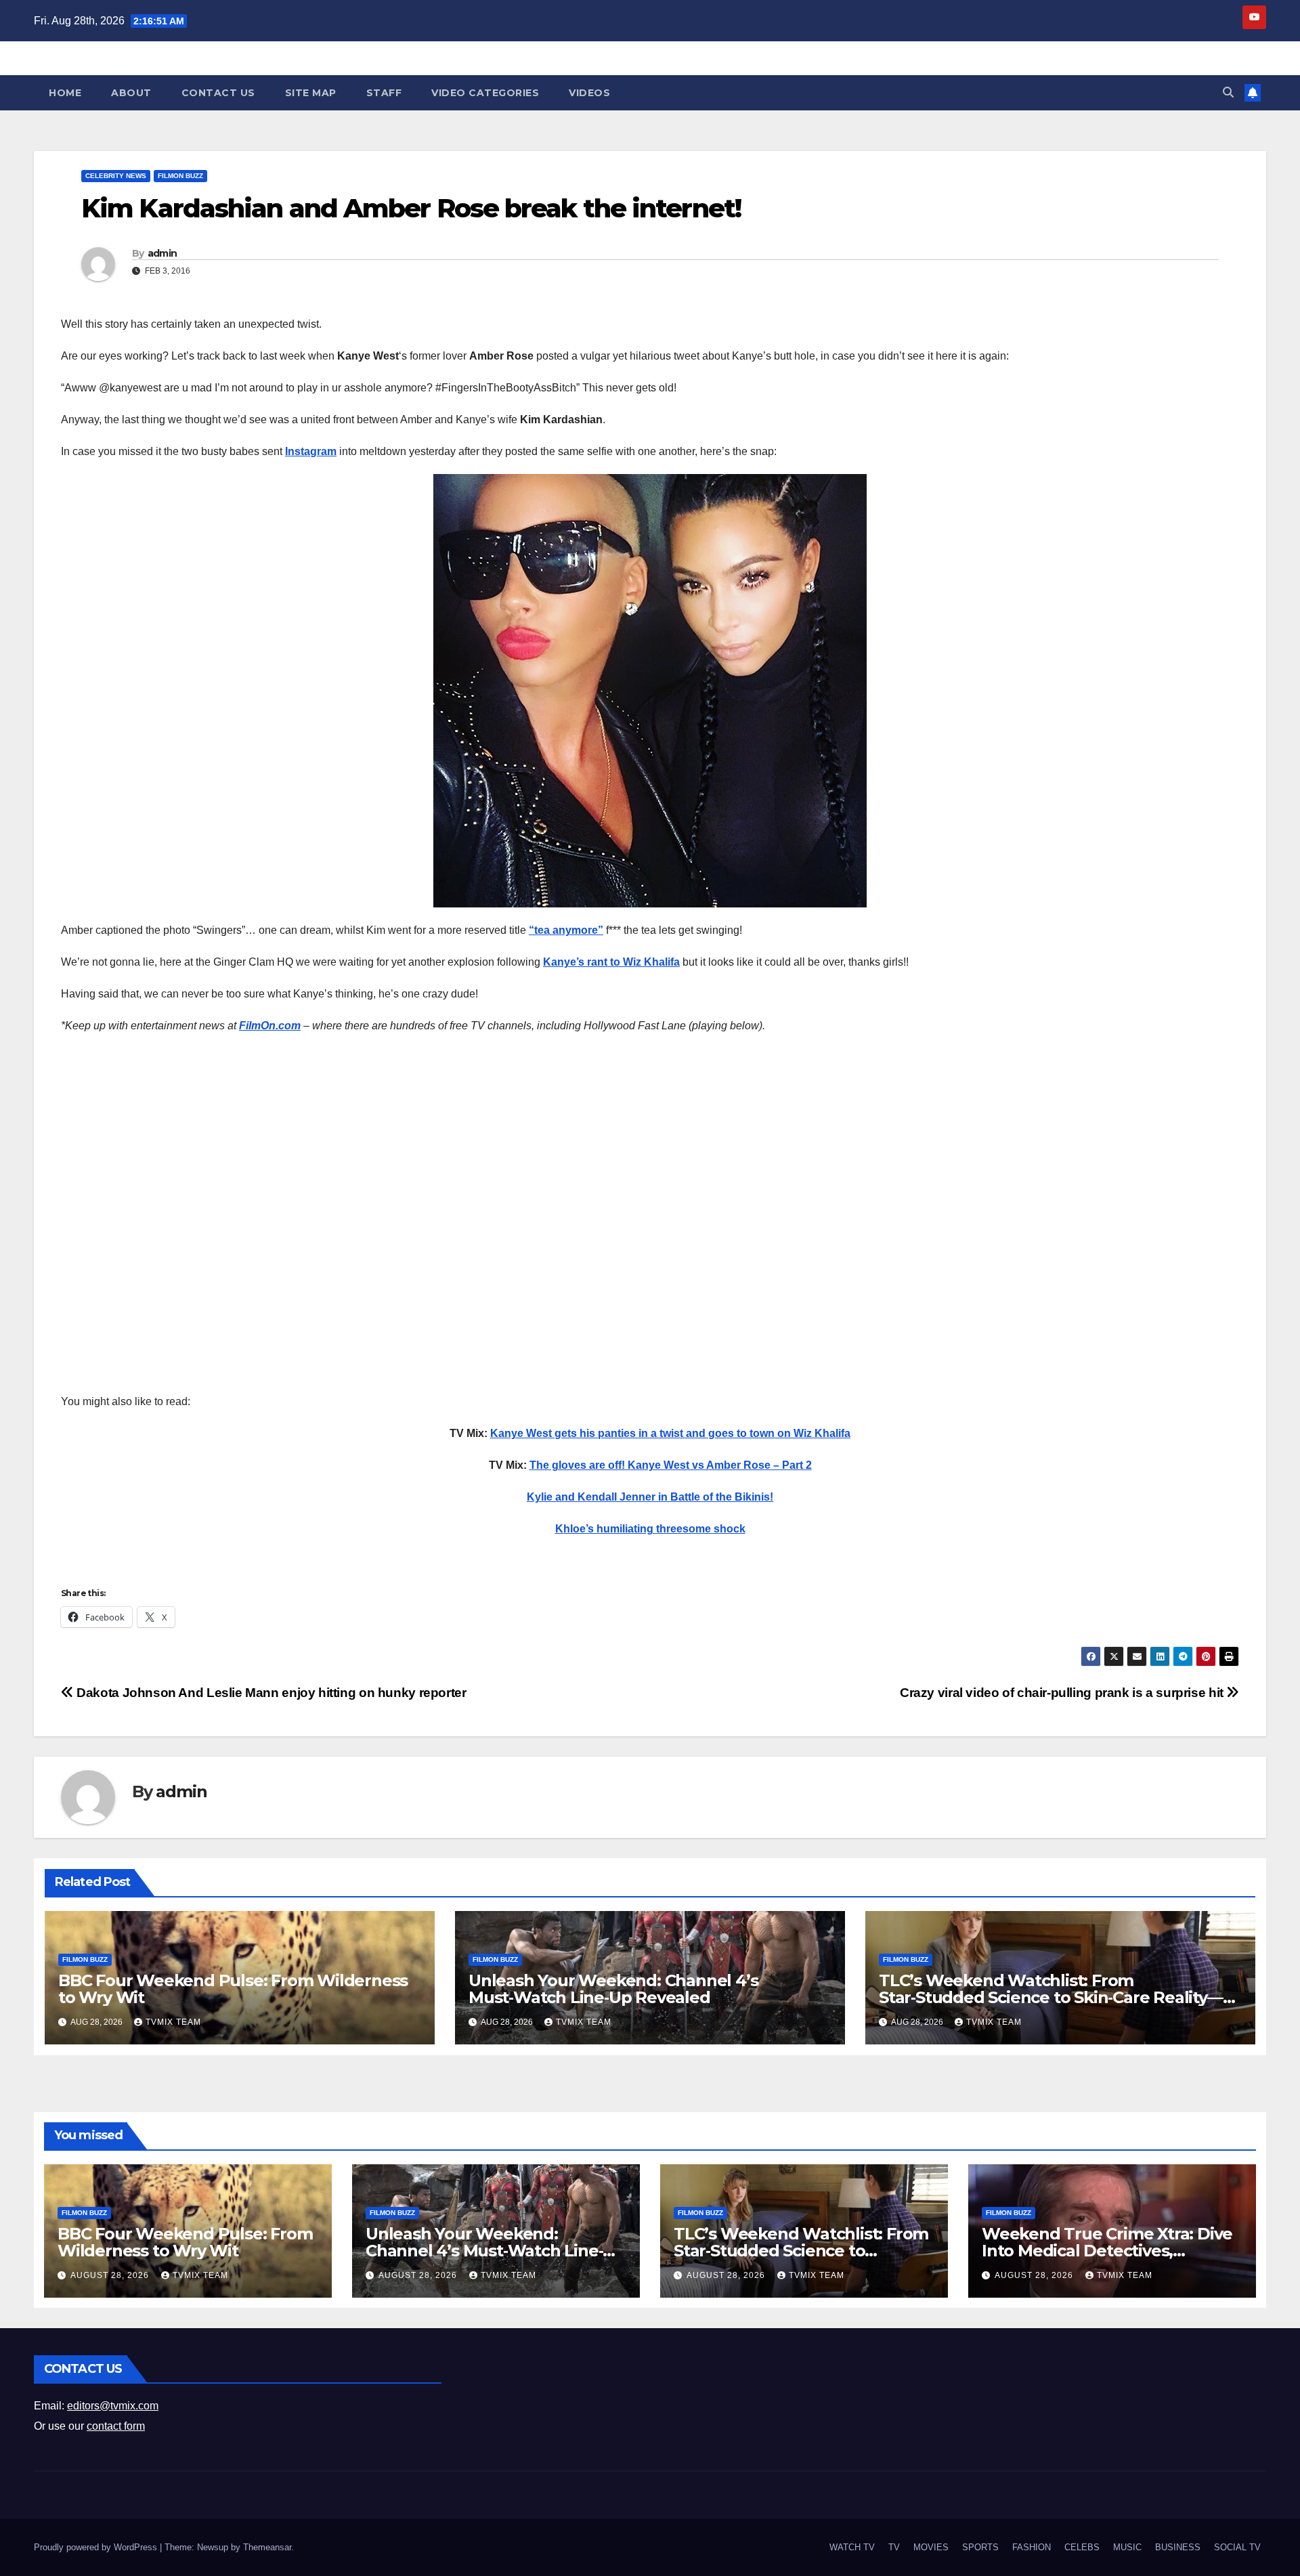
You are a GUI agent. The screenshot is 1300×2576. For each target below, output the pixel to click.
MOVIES (931, 2547)
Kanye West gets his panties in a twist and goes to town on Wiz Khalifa (670, 1433)
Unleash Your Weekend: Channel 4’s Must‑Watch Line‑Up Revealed (613, 1989)
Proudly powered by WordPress (97, 2547)
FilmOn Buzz (180, 176)
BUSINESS (1178, 2547)
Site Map (311, 93)
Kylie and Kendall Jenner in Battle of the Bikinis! (650, 1497)
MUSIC (1127, 2547)
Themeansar (267, 2547)
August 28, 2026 (111, 2275)
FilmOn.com (270, 1026)
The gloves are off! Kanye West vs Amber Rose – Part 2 (671, 1465)
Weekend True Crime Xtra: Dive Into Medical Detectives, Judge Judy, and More (1107, 2251)
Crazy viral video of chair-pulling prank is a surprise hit (1063, 1693)
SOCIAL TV (1237, 2547)
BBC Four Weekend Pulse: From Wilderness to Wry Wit (233, 1989)
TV (894, 2547)
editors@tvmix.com (113, 2406)
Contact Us (218, 93)
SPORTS (980, 2547)
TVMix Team (173, 2022)
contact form (116, 2426)
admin (162, 253)
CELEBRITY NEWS (116, 176)
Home (65, 93)
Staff (384, 93)
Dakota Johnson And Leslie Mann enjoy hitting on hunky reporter (270, 1693)
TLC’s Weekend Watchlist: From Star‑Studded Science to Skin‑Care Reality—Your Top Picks (1051, 1997)
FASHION (1032, 2547)
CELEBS (1082, 2547)
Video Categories (485, 93)
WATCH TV (852, 2547)
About (131, 93)
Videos (589, 93)
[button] (1228, 92)
